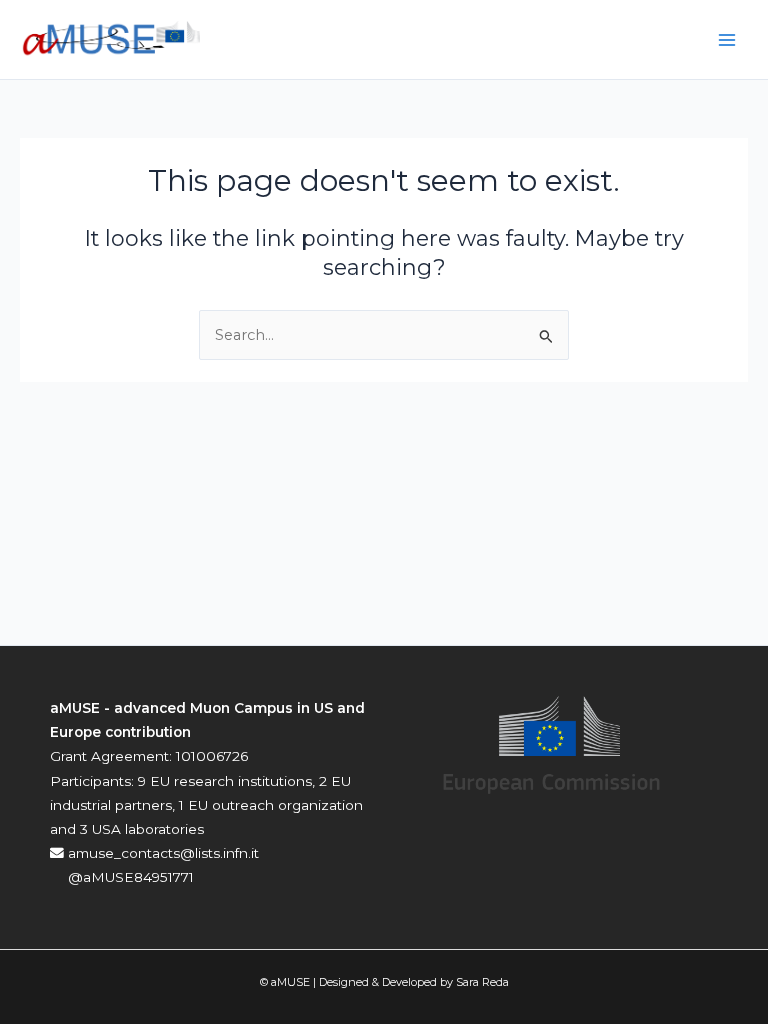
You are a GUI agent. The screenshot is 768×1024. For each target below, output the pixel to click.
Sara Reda (482, 982)
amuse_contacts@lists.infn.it (161, 853)
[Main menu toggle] (727, 40)
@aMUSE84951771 (129, 877)
